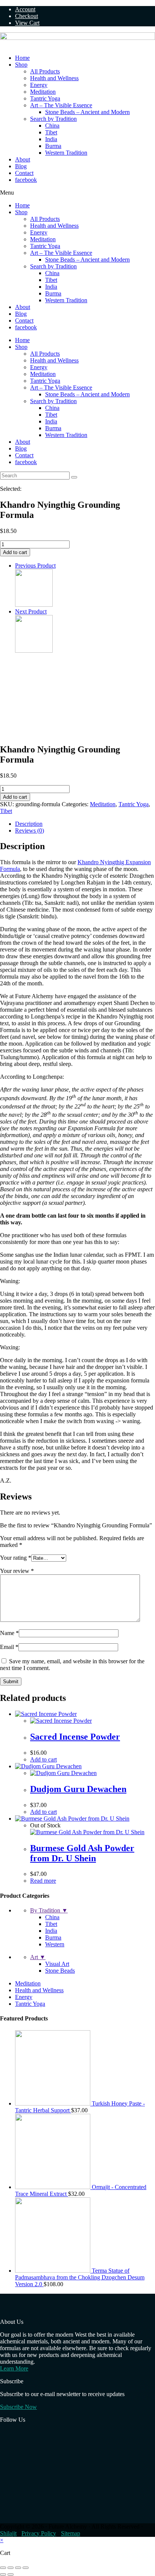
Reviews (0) (30, 831)
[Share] (11, 2568)
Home (22, 58)
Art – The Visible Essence (61, 105)
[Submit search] (74, 477)
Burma (53, 146)
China (52, 126)
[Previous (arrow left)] (3, 2574)
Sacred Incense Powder (75, 1737)
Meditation (43, 92)
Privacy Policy (39, 2533)
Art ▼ (38, 1957)
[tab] (85, 824)
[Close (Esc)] (3, 2568)
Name (9, 1633)
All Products (45, 71)
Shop (21, 65)
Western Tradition (66, 153)
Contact (24, 173)
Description (29, 824)
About (23, 159)
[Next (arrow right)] (11, 2574)
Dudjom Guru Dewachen (78, 1789)
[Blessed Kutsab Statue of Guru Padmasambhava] (34, 651)
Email (9, 1647)
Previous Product (35, 566)
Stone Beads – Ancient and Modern (87, 112)
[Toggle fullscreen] (18, 2568)
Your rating (16, 1558)
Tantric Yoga (45, 98)
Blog (21, 166)
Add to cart (15, 552)
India (51, 139)
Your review (17, 1571)
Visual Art (57, 1964)
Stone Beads (60, 1971)
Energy (39, 85)
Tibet (51, 132)
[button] (77, 193)
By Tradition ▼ (49, 1910)
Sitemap (71, 2533)
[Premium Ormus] (34, 605)
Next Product (31, 611)
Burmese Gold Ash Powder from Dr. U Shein (82, 1853)
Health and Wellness (54, 78)
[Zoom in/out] (26, 2568)
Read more (43, 1881)
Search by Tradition (53, 119)
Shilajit (8, 2533)
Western (55, 1944)
